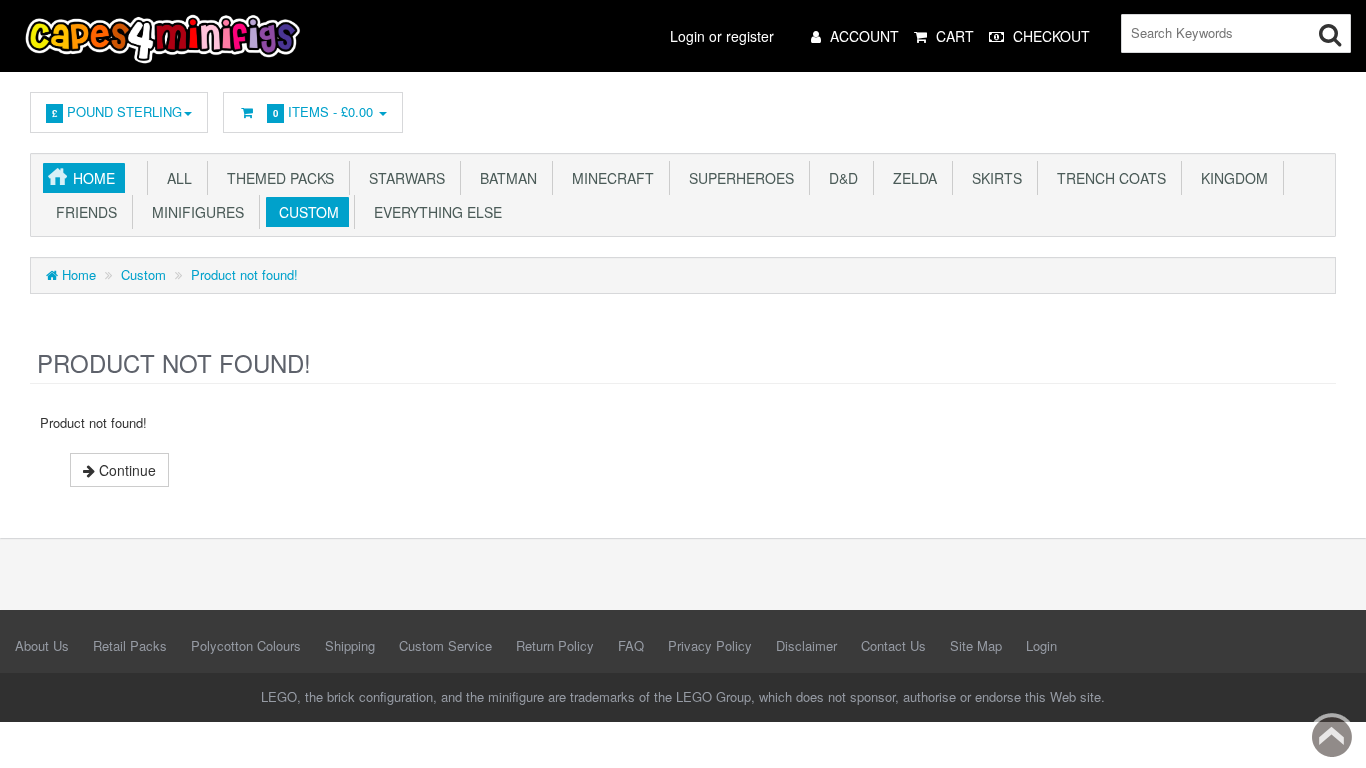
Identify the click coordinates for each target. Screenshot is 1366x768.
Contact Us (893, 645)
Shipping (350, 645)
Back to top (1332, 737)
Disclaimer (806, 645)
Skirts (993, 178)
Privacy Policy (710, 645)
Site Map (976, 645)
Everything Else (434, 212)
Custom (305, 212)
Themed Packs (276, 178)
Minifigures (194, 212)
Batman (504, 178)
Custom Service (445, 645)
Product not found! (244, 274)
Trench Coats (1107, 178)
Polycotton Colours (246, 645)
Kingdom (1230, 178)
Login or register (722, 36)
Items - (323, 111)
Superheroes (737, 178)
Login (1041, 645)
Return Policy (555, 645)
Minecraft (609, 178)
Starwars (403, 178)
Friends (82, 212)
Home (94, 178)
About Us (42, 645)
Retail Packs (130, 645)
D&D (839, 178)
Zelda (911, 178)
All (175, 178)
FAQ (631, 645)
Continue (125, 470)
